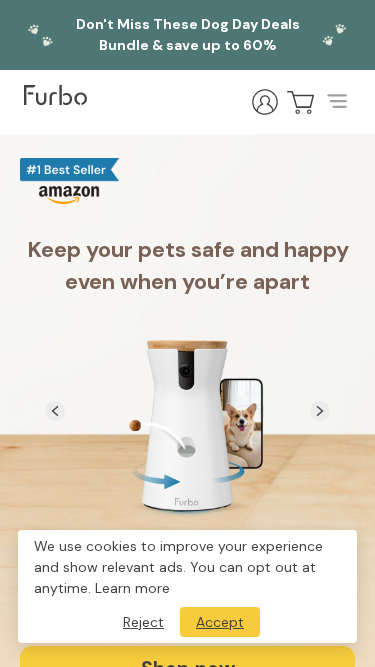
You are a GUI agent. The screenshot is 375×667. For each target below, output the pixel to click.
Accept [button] (220, 622)
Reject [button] (143, 622)
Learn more (132, 588)
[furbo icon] (55, 95)
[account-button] (265, 102)
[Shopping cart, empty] (301, 102)
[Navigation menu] (337, 102)
